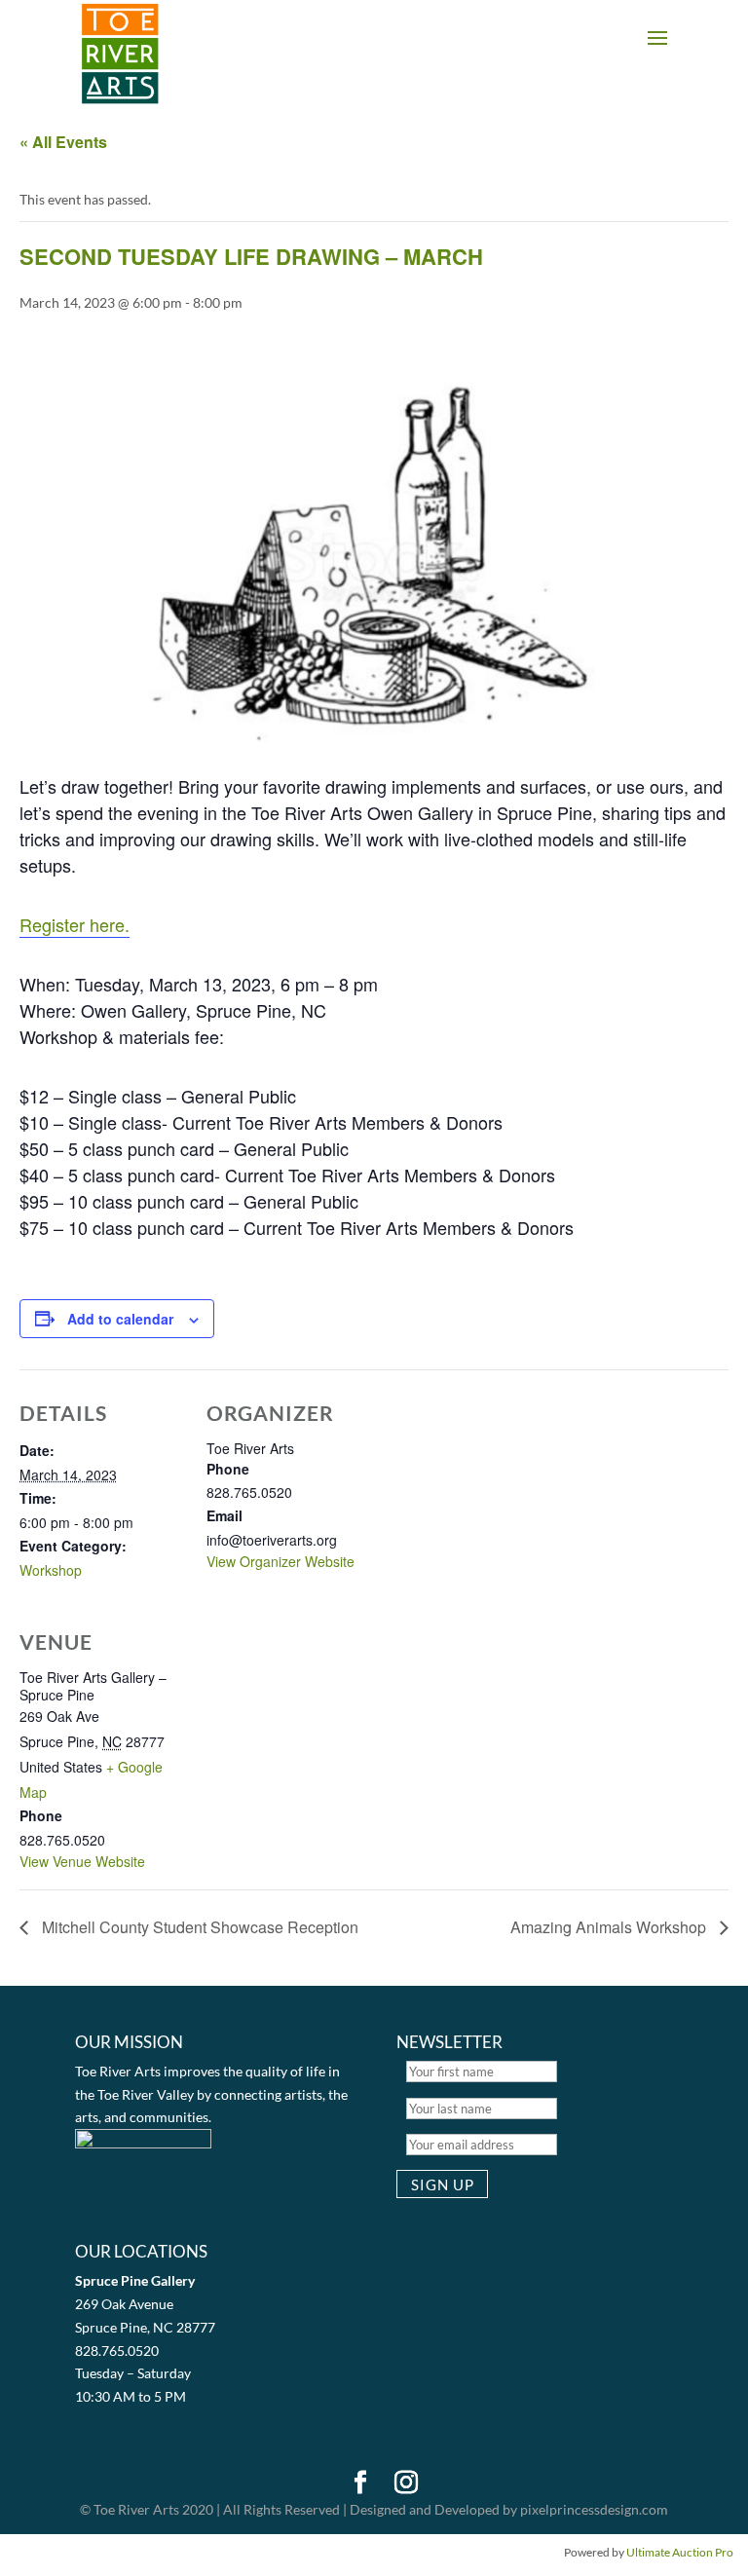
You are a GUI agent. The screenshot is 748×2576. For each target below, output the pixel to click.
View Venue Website (82, 1861)
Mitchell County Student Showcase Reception (198, 1927)
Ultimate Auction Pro (680, 2552)
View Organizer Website (280, 1561)
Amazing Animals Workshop (610, 1927)
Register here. (75, 924)
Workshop (51, 1570)
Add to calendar (120, 1319)
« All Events (63, 142)
